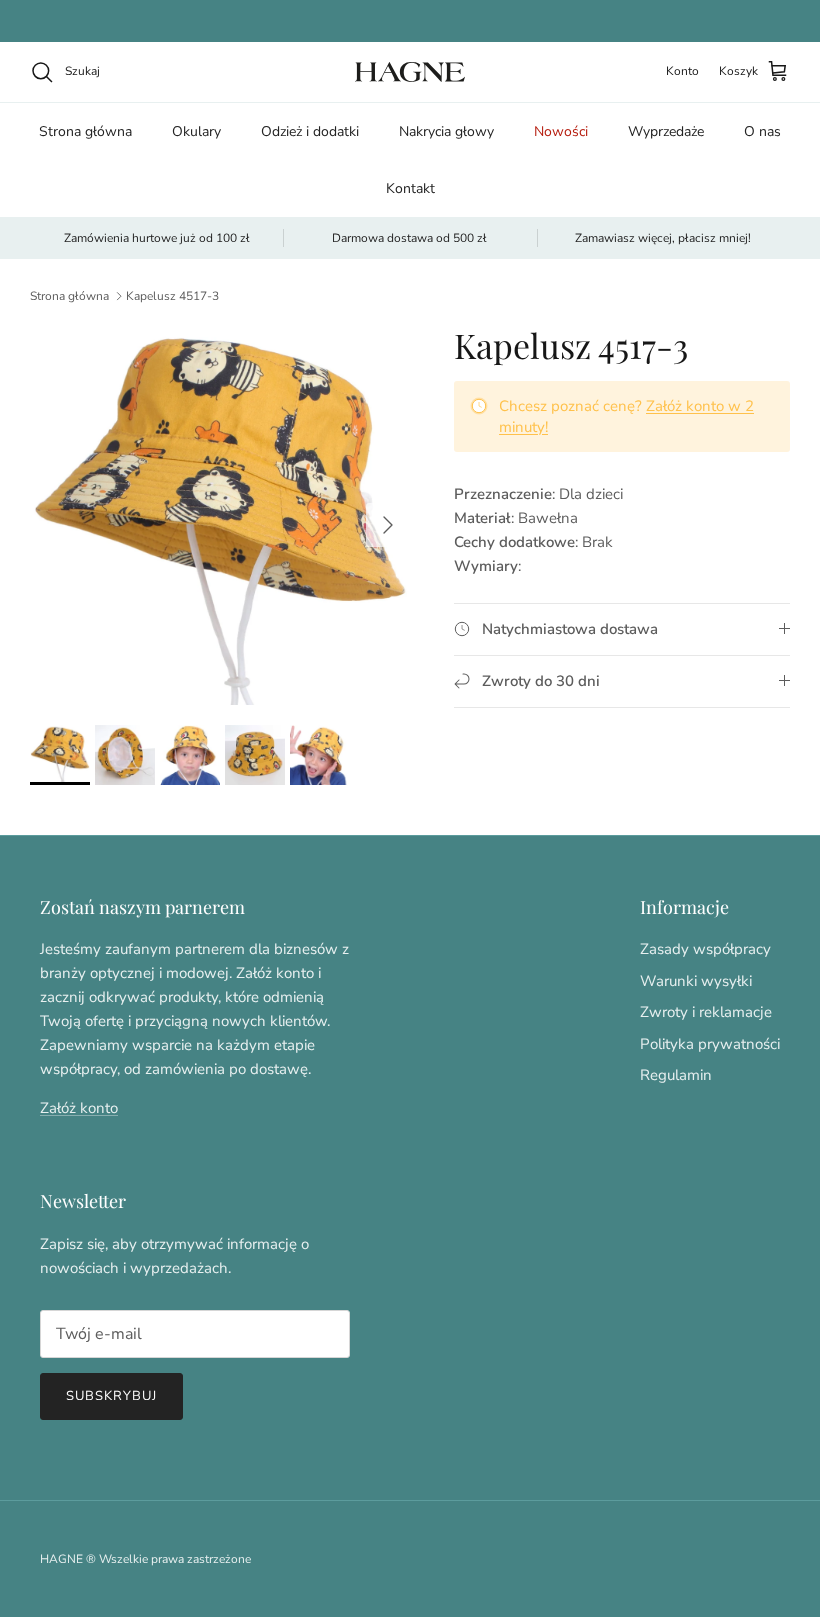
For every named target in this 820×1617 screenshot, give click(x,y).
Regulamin (676, 1075)
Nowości (561, 131)
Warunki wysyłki (696, 981)
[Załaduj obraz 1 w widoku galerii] (220, 515)
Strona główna (85, 131)
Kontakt (410, 188)
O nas (762, 131)
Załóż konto (79, 1108)
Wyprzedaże (666, 131)
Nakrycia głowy (446, 131)
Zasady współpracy (705, 949)
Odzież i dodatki (310, 131)
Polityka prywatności (710, 1044)
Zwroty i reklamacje (706, 1012)
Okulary (196, 131)
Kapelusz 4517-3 (172, 296)
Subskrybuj (111, 1396)
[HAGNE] (410, 72)
